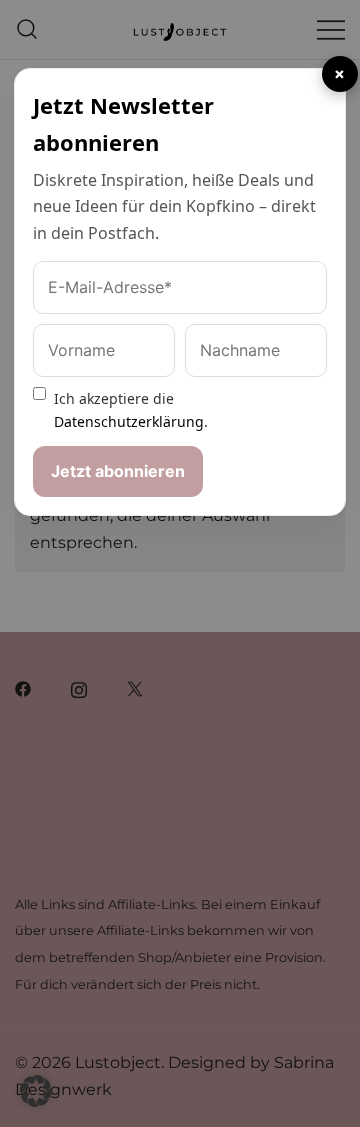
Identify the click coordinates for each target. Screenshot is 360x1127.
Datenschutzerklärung (129, 421)
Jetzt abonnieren (118, 471)
